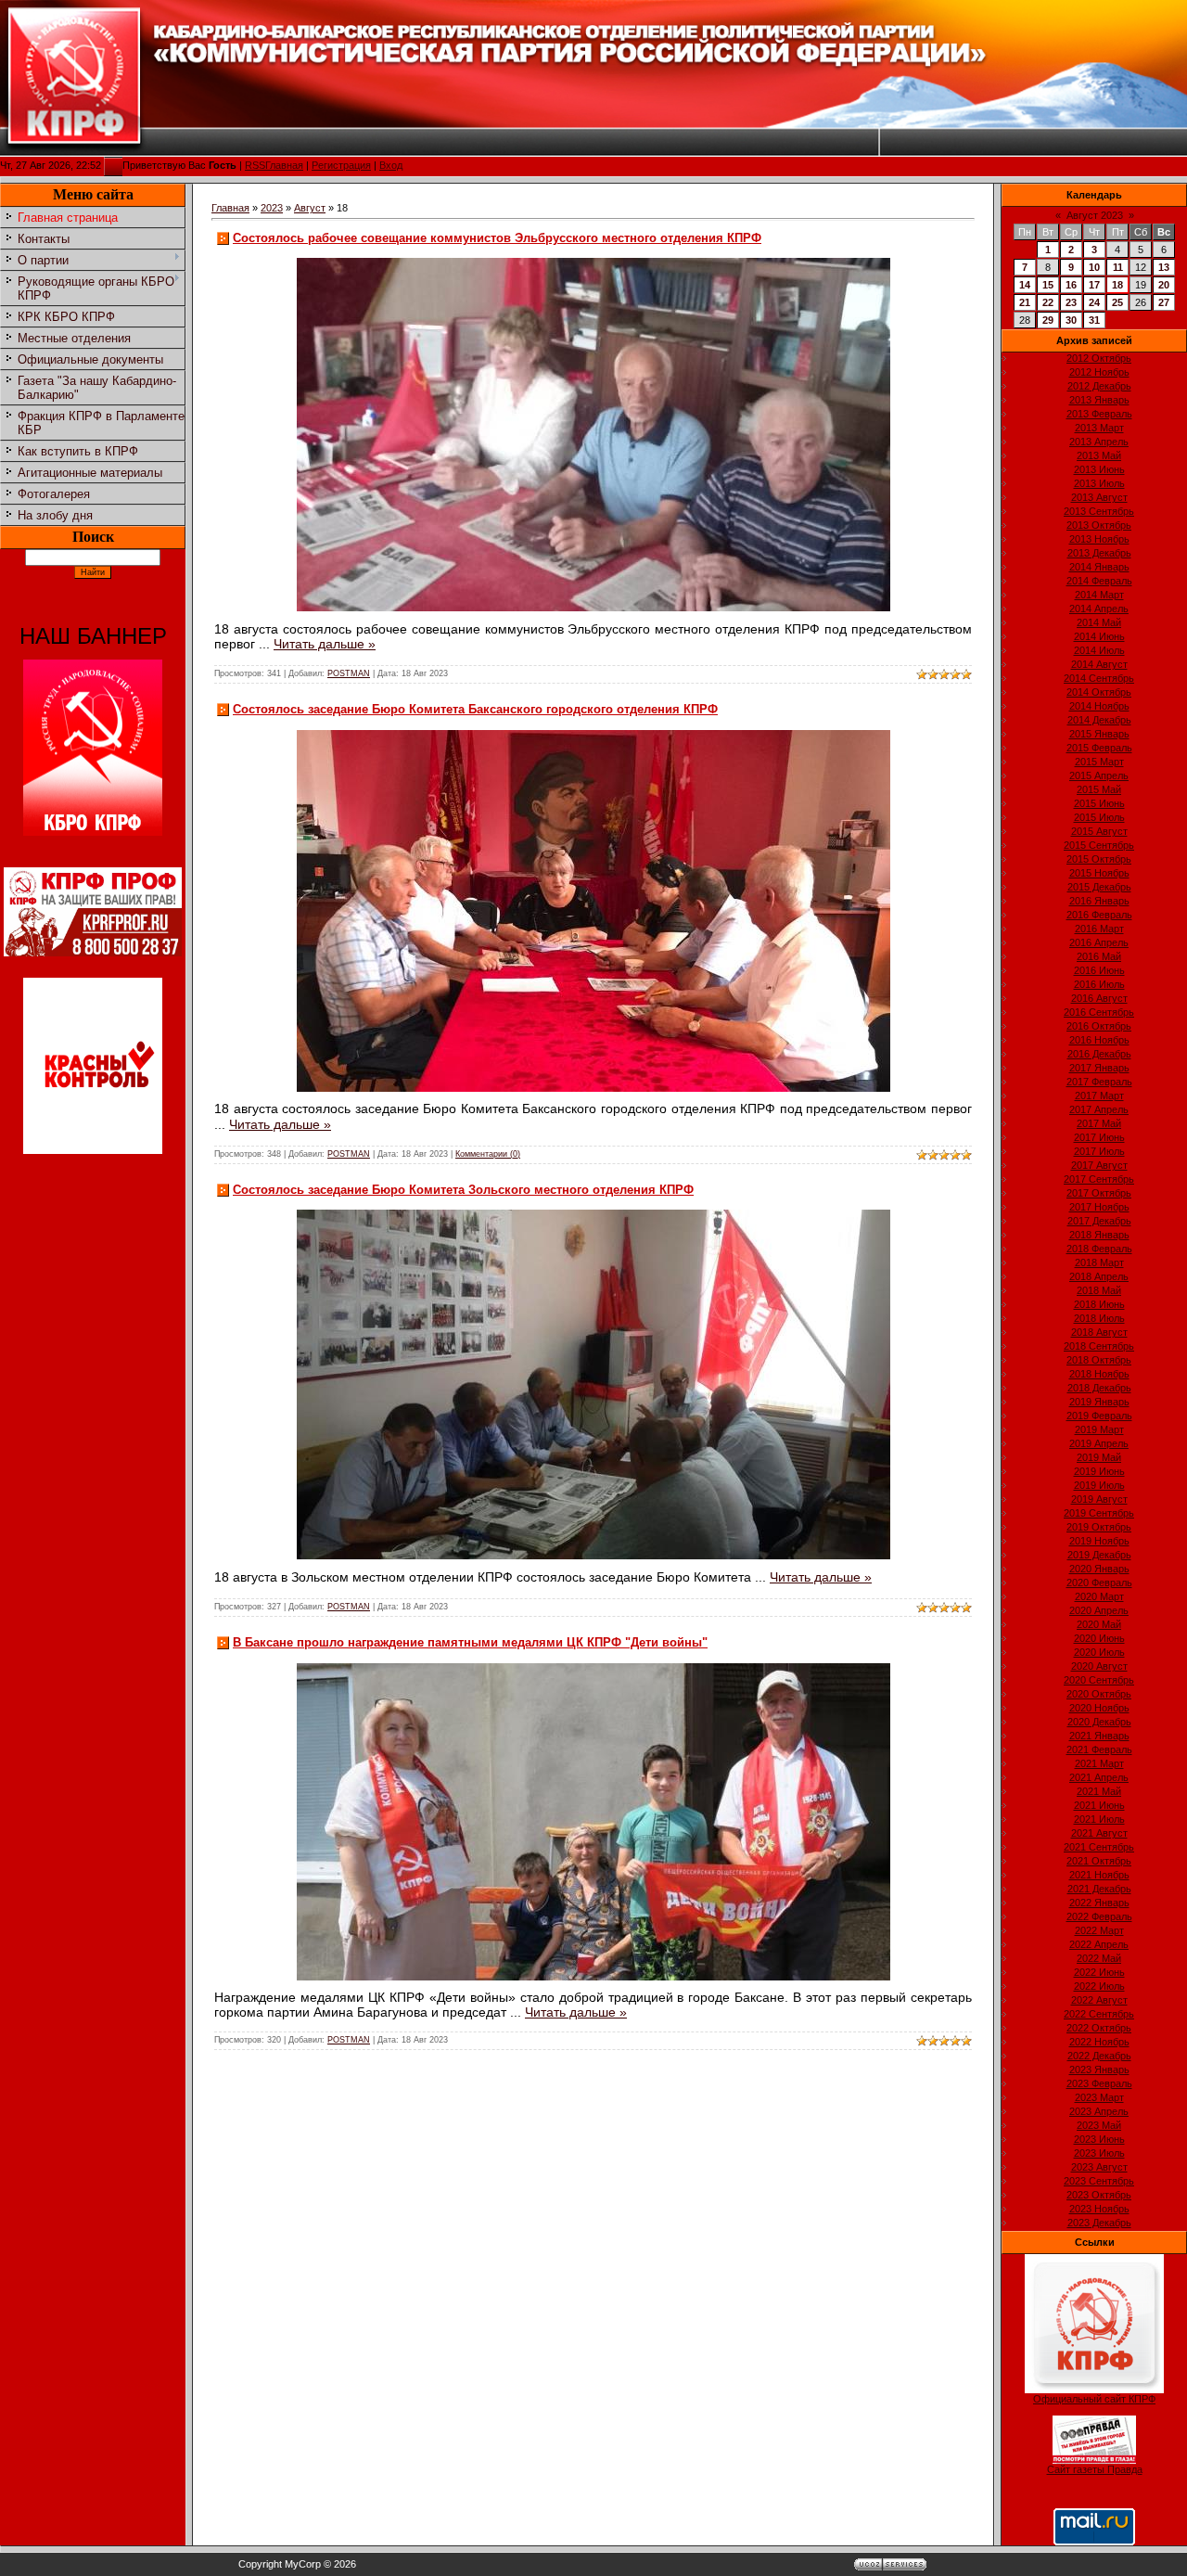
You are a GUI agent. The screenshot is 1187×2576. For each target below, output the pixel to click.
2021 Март (1099, 1763)
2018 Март (1099, 1262)
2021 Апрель (1099, 1777)
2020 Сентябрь (1099, 1680)
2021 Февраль (1099, 1749)
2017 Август (1099, 1165)
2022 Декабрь (1099, 2056)
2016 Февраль (1099, 915)
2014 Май (1099, 622)
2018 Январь (1099, 1235)
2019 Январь (1099, 1402)
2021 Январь (1099, 1736)
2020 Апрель (1099, 1610)
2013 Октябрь (1099, 525)
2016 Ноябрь (1099, 1040)
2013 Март (1099, 428)
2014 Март (1099, 595)
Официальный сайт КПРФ (1094, 2399)
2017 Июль (1099, 1151)
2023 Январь (1099, 2070)
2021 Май (1099, 1791)
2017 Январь (1099, 1068)
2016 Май (1099, 956)
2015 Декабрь (1099, 887)
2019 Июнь (1099, 1471)
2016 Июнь (1099, 970)
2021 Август (1099, 1833)
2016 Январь (1099, 901)
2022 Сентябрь (1099, 2014)
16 (1071, 285)
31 (1094, 320)
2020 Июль (1099, 1652)
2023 (272, 208)
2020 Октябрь (1099, 1694)
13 (1164, 267)
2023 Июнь (1099, 2139)
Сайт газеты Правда (1095, 2469)
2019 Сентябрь (1099, 1513)
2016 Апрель (1099, 942)
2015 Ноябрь (1099, 873)
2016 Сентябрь (1099, 1012)
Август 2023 (1095, 215)
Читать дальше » (325, 644)
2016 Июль (1099, 984)
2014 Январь (1099, 567)
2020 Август (1099, 1666)
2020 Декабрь (1099, 1722)
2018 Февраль (1099, 1249)
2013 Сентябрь (1099, 511)
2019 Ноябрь (1099, 1541)
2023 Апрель (1099, 2111)
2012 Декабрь (1099, 386)
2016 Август (1099, 998)
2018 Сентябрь (1099, 1346)
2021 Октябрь (1099, 1861)
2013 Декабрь (1099, 553)
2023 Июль (1099, 2153)
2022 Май (1099, 1958)
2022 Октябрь (1099, 2028)
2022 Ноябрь (1099, 2042)
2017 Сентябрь (1099, 1179)
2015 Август (1099, 831)
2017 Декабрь (1099, 1221)
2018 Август (1099, 1332)
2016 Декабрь (1099, 1054)
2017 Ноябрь (1099, 1207)
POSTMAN (349, 673)
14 (1025, 285)
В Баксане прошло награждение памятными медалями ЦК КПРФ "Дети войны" (470, 1642)
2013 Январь (1099, 400)
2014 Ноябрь (1099, 706)
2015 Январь (1099, 734)
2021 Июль (1099, 1819)
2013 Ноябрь (1099, 539)
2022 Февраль (1099, 1916)
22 (1048, 302)
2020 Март (1099, 1596)
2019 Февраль (1099, 1416)
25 (1117, 302)
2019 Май (1099, 1457)
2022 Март (1099, 1930)
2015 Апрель (1099, 775)
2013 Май (1099, 455)
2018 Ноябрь (1099, 1374)
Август (310, 208)
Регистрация (341, 165)
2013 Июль (1099, 483)
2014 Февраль (1099, 581)
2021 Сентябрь (1099, 1847)
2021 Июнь (1099, 1805)
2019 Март (1099, 1429)
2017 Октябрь (1099, 1193)
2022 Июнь (1099, 1972)
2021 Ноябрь (1099, 1875)
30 (1071, 320)
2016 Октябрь (1099, 1026)
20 (1164, 285)
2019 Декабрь (1099, 1555)
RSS (255, 165)
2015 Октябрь (1099, 859)
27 (1164, 302)
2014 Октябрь (1099, 692)
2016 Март (1099, 929)
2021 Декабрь (1099, 1889)
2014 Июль (1099, 650)
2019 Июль (1099, 1485)
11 (1118, 267)
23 (1071, 302)
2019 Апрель (1099, 1443)
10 (1094, 267)
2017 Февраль (1099, 1082)
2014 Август (1099, 664)
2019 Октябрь (1099, 1527)
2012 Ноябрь (1099, 372)
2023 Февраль (1099, 2083)
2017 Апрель (1099, 1109)
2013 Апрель (1099, 442)
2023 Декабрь (1099, 2223)
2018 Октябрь (1099, 1360)
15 (1048, 285)
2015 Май (1099, 789)
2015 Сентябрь (1099, 845)
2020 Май (1099, 1624)
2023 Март (1099, 2097)
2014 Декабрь (1099, 720)
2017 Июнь (1099, 1137)
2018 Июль (1099, 1318)
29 (1048, 320)
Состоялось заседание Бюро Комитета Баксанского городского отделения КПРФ (475, 709)
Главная (284, 165)
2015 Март (1099, 762)
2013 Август (1099, 497)
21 (1025, 302)
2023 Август (1099, 2167)
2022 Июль (1099, 1986)
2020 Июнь (1099, 1638)
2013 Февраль (1099, 414)
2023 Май (1099, 2125)
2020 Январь (1099, 1569)
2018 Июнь (1099, 1304)
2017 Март (1099, 1096)
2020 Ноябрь (1099, 1708)
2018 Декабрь (1099, 1388)
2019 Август (1099, 1499)
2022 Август (1099, 2000)
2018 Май (1099, 1290)
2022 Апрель (1099, 1944)
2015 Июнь (1099, 803)
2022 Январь (1099, 1903)
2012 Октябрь (1099, 358)
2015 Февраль (1099, 748)
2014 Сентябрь (1099, 678)
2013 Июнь (1099, 469)
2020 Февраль (1099, 1583)
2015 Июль (1099, 817)
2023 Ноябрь (1099, 2209)
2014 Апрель (1099, 609)
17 (1094, 285)
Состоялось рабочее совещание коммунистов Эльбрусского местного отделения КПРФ (497, 238)
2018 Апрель (1099, 1276)
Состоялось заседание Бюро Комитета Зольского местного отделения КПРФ (463, 1190)
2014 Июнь (1099, 636)
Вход (391, 165)
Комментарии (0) (488, 1154)
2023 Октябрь (1099, 2195)
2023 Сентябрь (1099, 2181)
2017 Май (1099, 1123)
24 (1094, 302)
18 (1117, 285)
